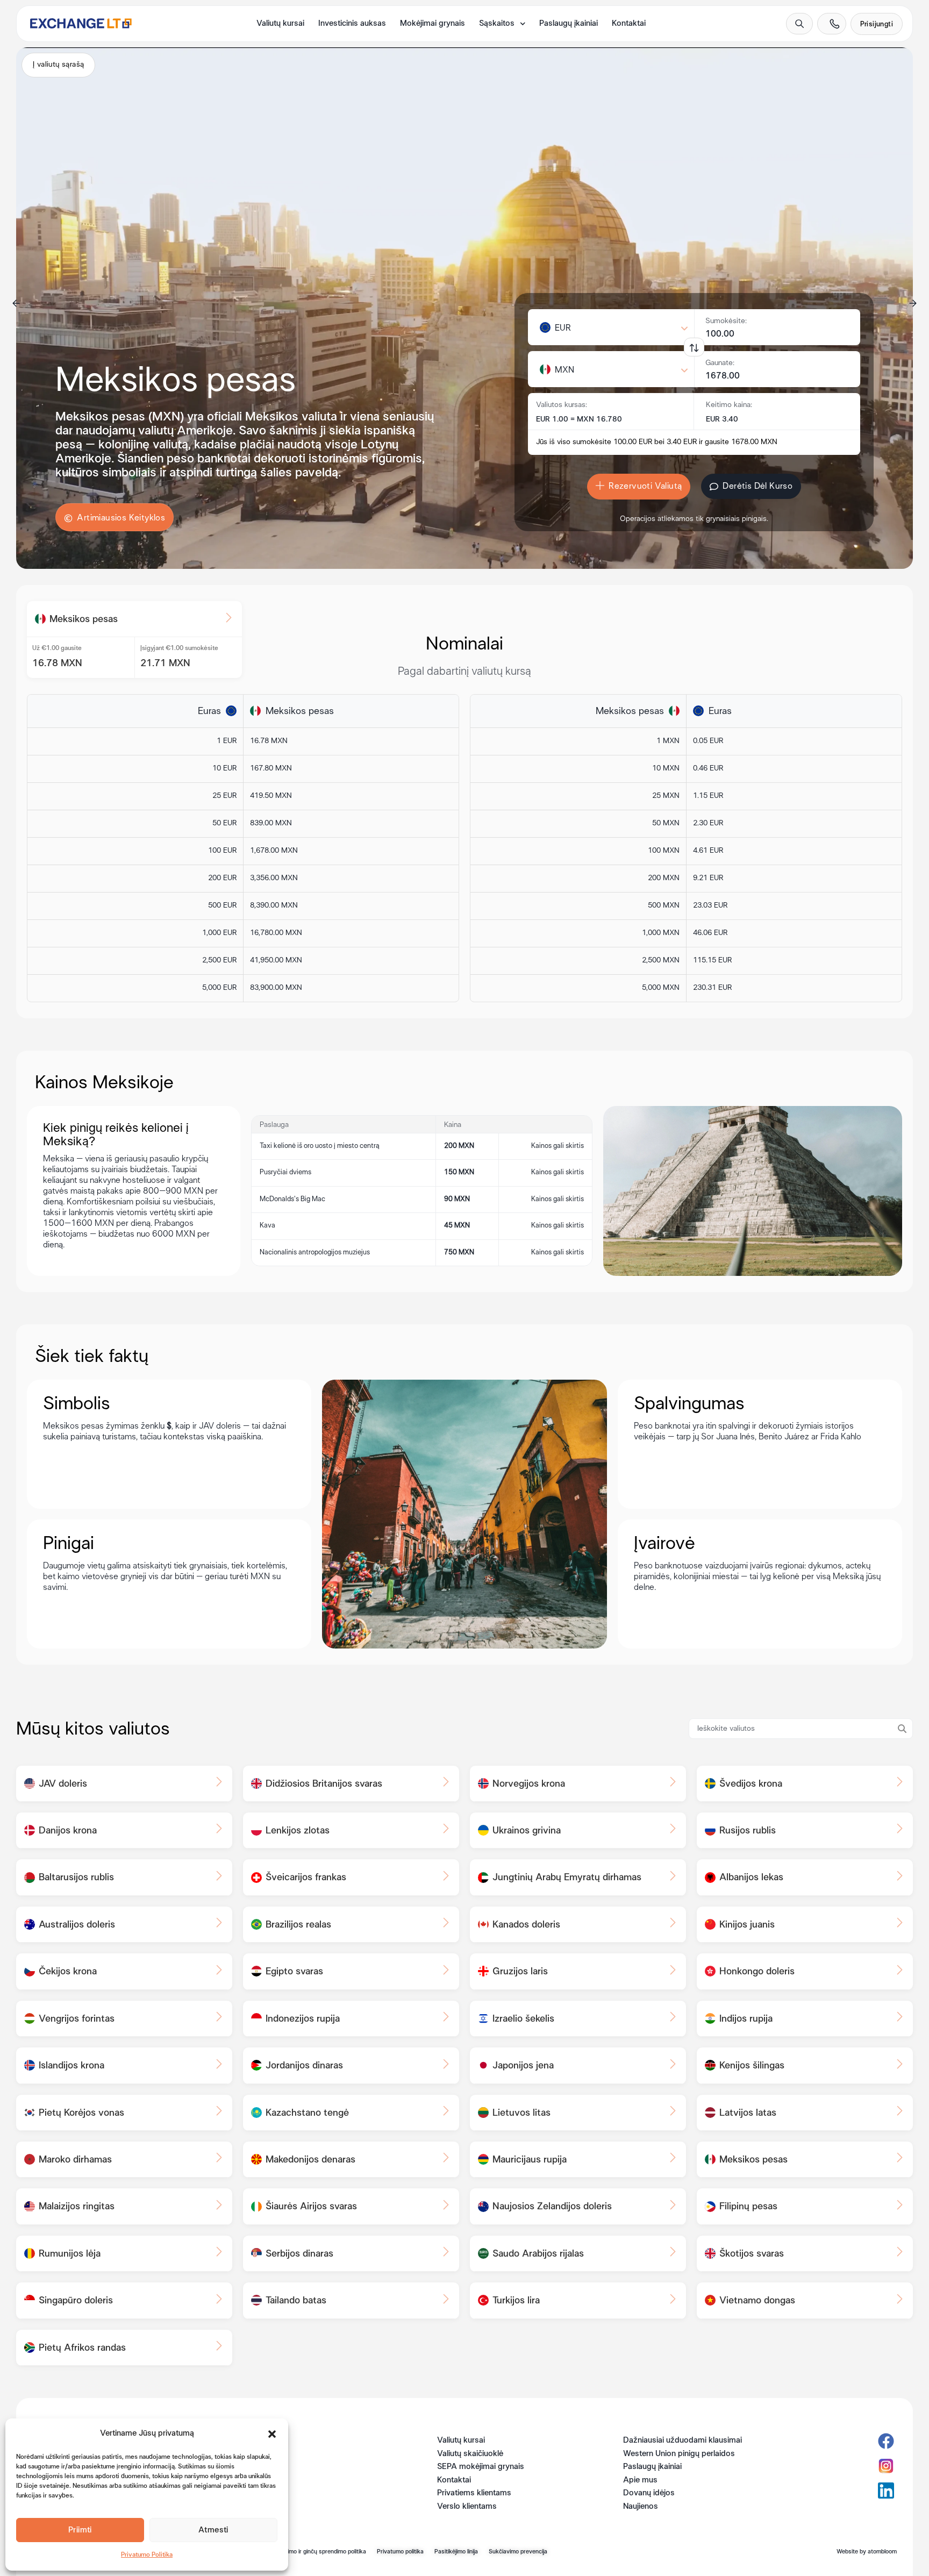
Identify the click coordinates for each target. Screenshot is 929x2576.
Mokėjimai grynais (433, 24)
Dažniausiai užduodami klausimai (683, 2441)
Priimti (80, 2530)
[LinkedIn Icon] (886, 2491)
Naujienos (641, 2507)
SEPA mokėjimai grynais (481, 2467)
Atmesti (213, 2530)
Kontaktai (629, 24)
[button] (272, 2434)
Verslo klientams (467, 2507)
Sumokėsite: (726, 321)
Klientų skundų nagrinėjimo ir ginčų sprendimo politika (296, 2552)
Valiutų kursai (280, 24)
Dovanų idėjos (649, 2493)
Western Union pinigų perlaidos (679, 2454)
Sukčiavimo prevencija (518, 2552)
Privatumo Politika (147, 2555)
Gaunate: (720, 363)
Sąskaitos (497, 24)
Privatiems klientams (474, 2493)
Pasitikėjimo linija (456, 2552)
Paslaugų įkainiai (569, 24)
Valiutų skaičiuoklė (470, 2454)
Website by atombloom (867, 2552)
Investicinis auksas (352, 24)
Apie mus (640, 2480)
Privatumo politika (400, 2552)
